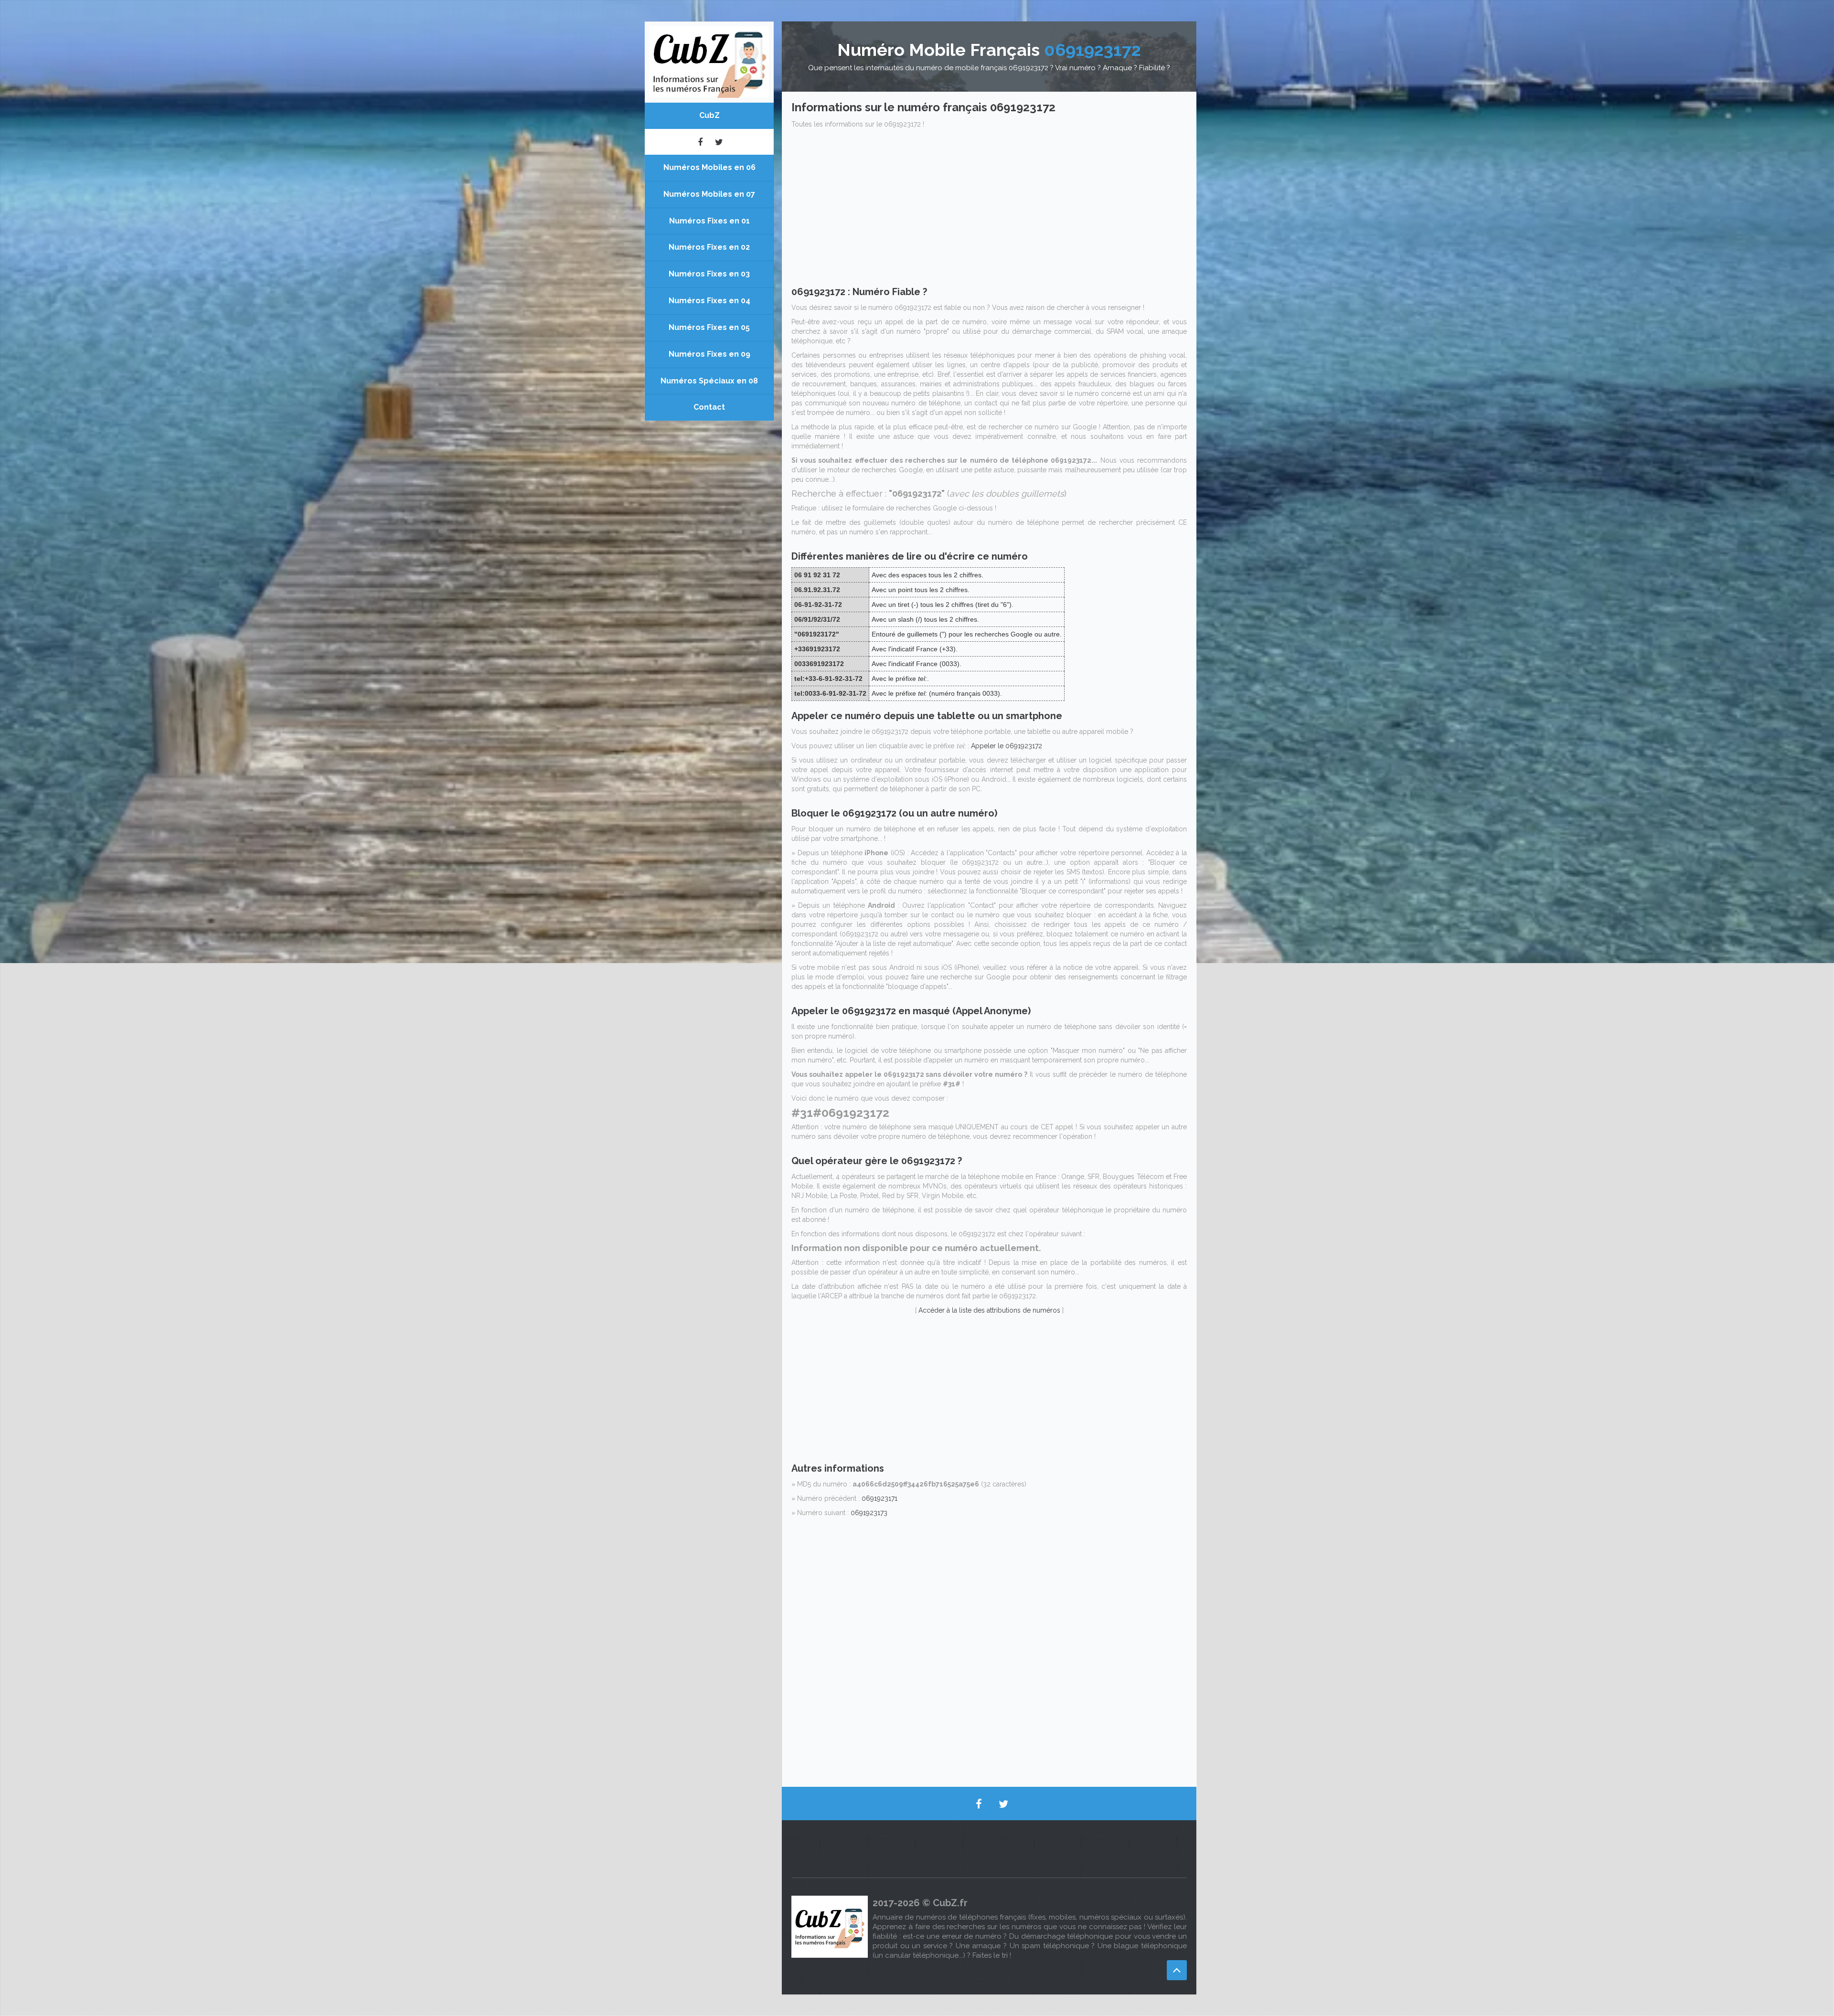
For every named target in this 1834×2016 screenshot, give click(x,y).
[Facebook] (700, 142)
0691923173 (869, 1513)
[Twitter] (719, 142)
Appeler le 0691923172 (1007, 746)
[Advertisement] (989, 210)
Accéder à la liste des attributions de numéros (989, 1310)
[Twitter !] (1003, 1804)
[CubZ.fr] (709, 61)
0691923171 (880, 1498)
